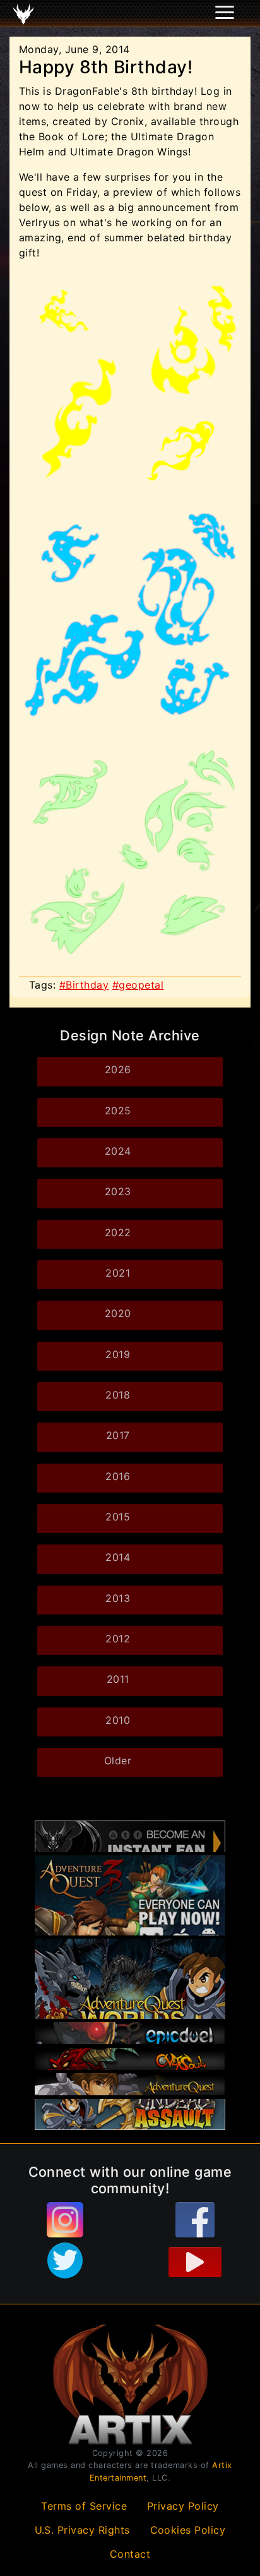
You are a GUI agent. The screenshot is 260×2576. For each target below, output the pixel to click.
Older (118, 1760)
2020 (118, 1313)
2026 (118, 1069)
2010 (118, 1720)
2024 (118, 1151)
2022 (118, 1232)
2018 (118, 1395)
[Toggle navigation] (26, 13)
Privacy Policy (183, 2506)
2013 (118, 1598)
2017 (118, 1435)
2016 (118, 1476)
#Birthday (84, 985)
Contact (130, 2554)
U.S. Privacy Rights (83, 2530)
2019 (118, 1354)
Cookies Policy (188, 2530)
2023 (118, 1191)
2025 (118, 1110)
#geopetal (138, 985)
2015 (118, 1517)
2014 (118, 1557)
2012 (118, 1639)
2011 (118, 1679)
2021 (118, 1273)
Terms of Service (84, 2506)
